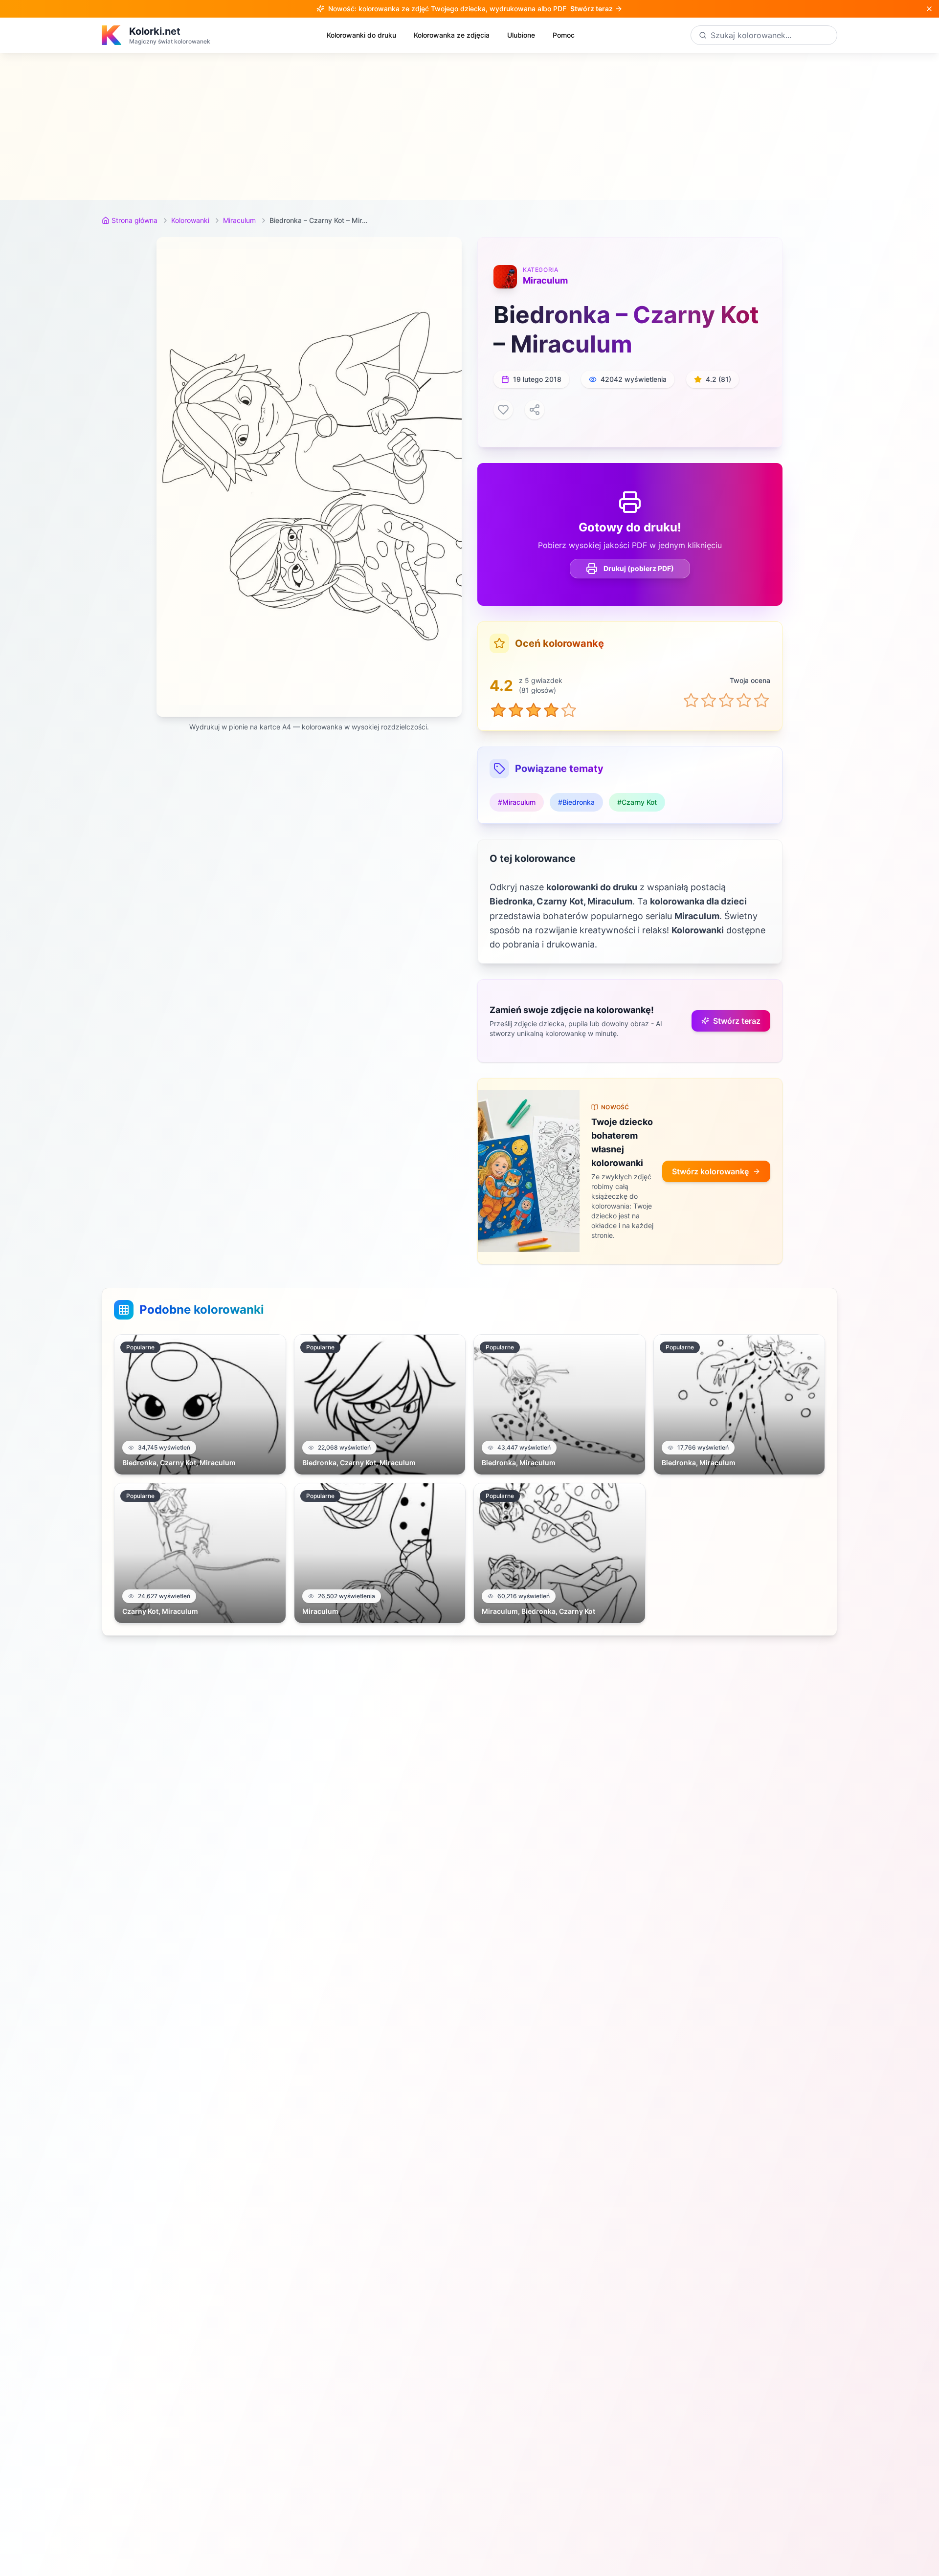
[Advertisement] (469, 127)
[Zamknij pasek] (929, 9)
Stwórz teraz (737, 1021)
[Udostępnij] (535, 410)
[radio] (691, 700)
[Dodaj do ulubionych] (503, 410)
